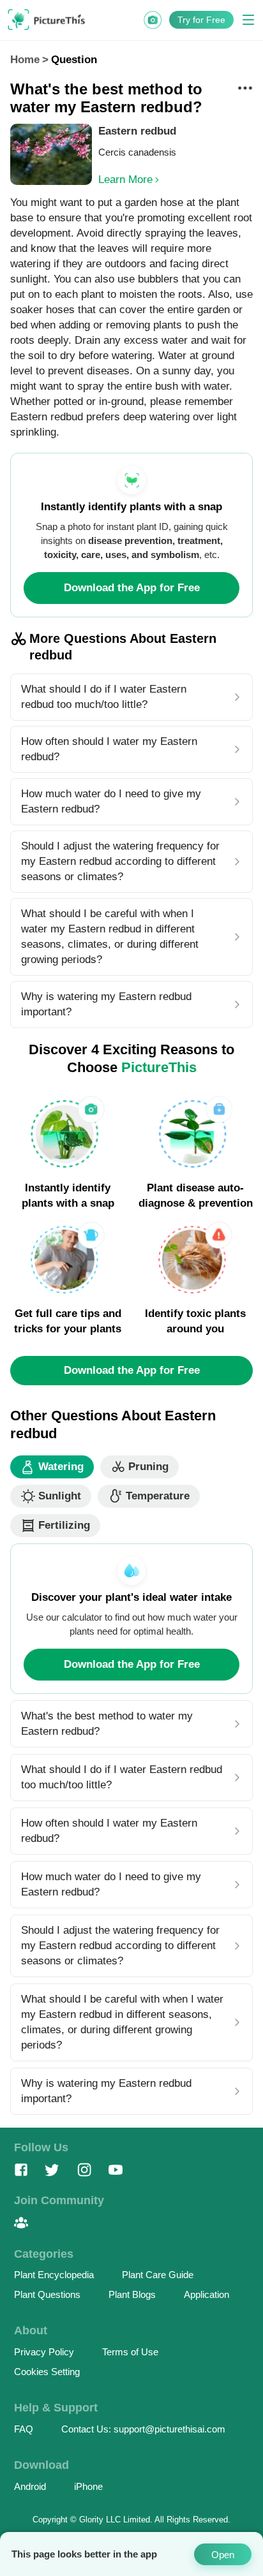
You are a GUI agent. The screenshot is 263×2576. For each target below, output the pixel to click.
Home (25, 60)
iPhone (88, 2486)
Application (207, 2294)
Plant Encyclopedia (54, 2275)
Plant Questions (47, 2294)
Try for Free (201, 20)
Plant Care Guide (158, 2275)
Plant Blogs (132, 2294)
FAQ (24, 2429)
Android (30, 2486)
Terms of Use (130, 2352)
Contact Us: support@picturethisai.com (143, 2429)
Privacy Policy (44, 2352)
